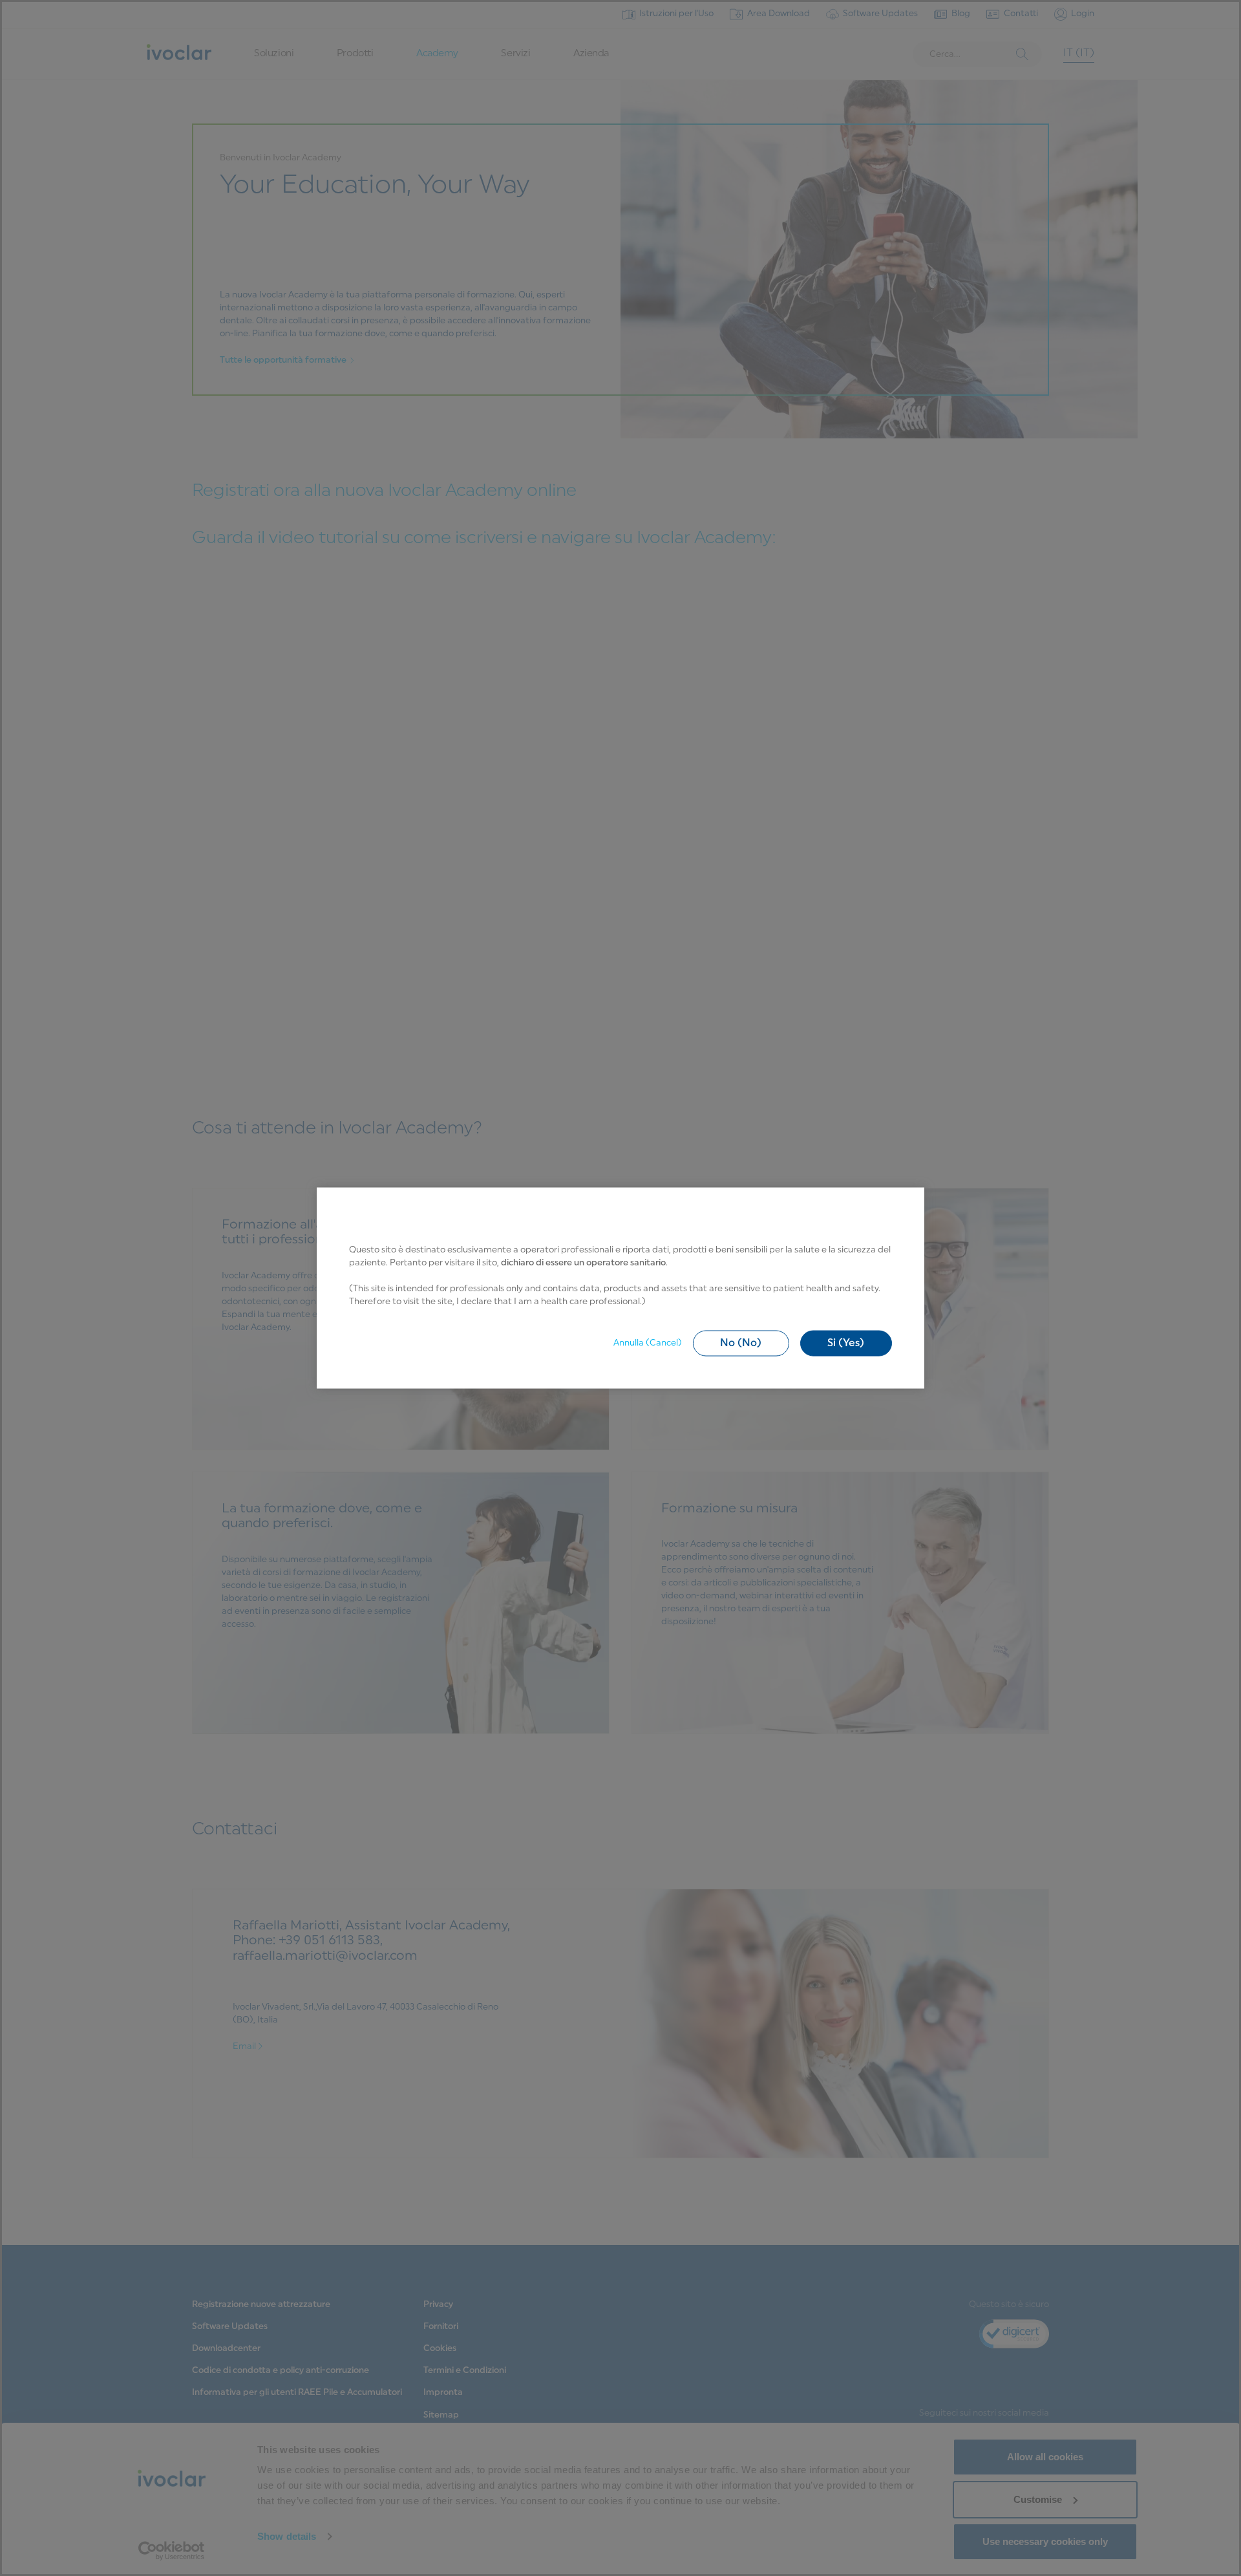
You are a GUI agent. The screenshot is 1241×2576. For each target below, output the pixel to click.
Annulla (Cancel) (648, 1343)
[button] (741, 1343)
